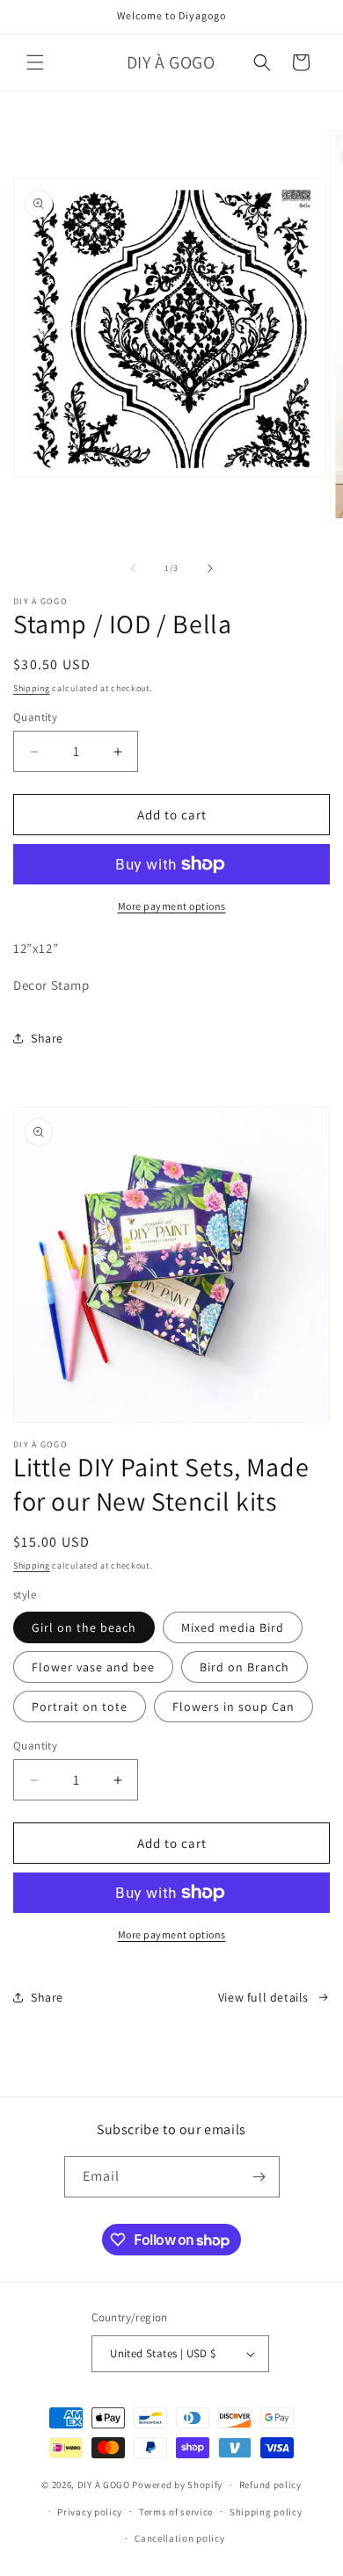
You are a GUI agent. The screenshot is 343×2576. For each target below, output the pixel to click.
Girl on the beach (84, 1627)
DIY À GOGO (104, 2485)
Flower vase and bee (93, 1667)
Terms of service (176, 2512)
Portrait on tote (80, 1707)
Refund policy (270, 2485)
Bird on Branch (244, 1667)
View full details (263, 1997)
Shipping (32, 688)
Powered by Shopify (177, 2485)
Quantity (35, 717)
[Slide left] (133, 568)
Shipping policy (266, 2512)
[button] (35, 62)
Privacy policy (90, 2512)
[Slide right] (210, 568)
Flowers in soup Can (234, 1707)
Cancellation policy (179, 2538)
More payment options (172, 906)
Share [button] (47, 1038)
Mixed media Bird (233, 1627)
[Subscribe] (259, 2177)
